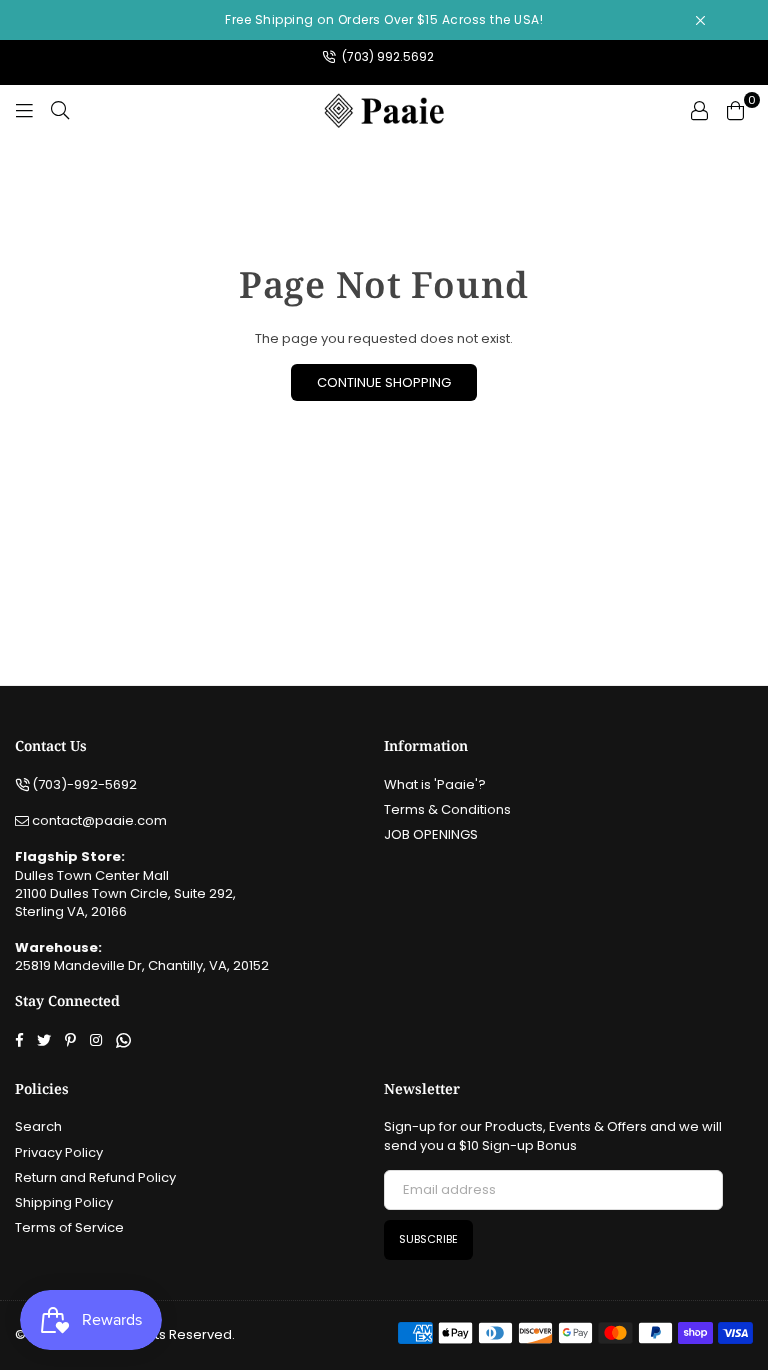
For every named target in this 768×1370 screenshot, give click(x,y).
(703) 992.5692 (386, 56)
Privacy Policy (59, 1152)
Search (38, 1126)
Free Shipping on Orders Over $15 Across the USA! (384, 19)
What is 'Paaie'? (435, 784)
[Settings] (699, 110)
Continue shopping (384, 382)
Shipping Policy (64, 1202)
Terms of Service (69, 1227)
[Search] (60, 110)
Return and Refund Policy (95, 1177)
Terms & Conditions (447, 809)
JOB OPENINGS (431, 834)
